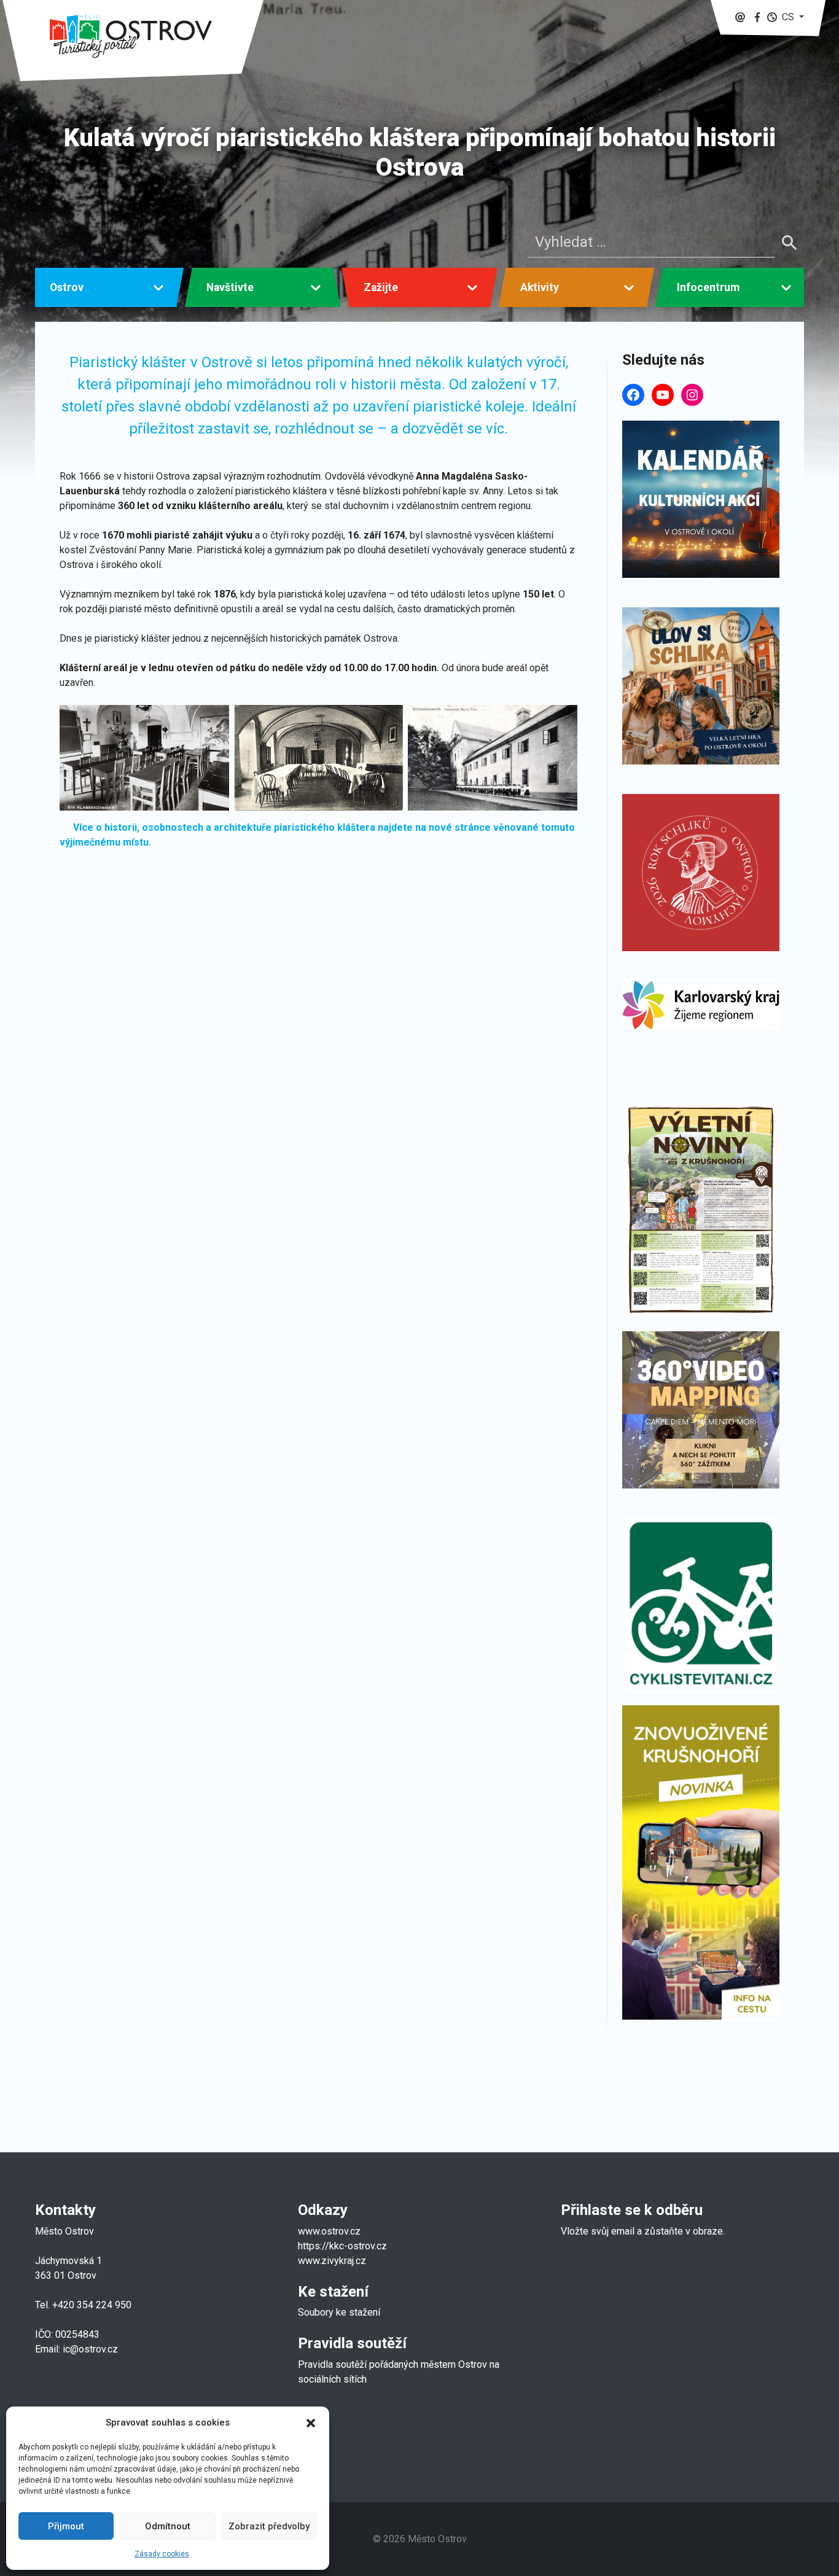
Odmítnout (168, 2526)
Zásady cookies (162, 2554)
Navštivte (230, 287)
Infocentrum (708, 287)
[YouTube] (663, 395)
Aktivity (540, 287)
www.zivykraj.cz (333, 2261)
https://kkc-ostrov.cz (342, 2246)
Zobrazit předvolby (269, 2526)
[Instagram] (692, 395)
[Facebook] (633, 395)
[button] (311, 2422)
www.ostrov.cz (329, 2231)
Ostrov (67, 287)
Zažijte (381, 287)
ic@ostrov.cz (90, 2349)
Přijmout (66, 2526)
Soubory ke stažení (339, 2312)
